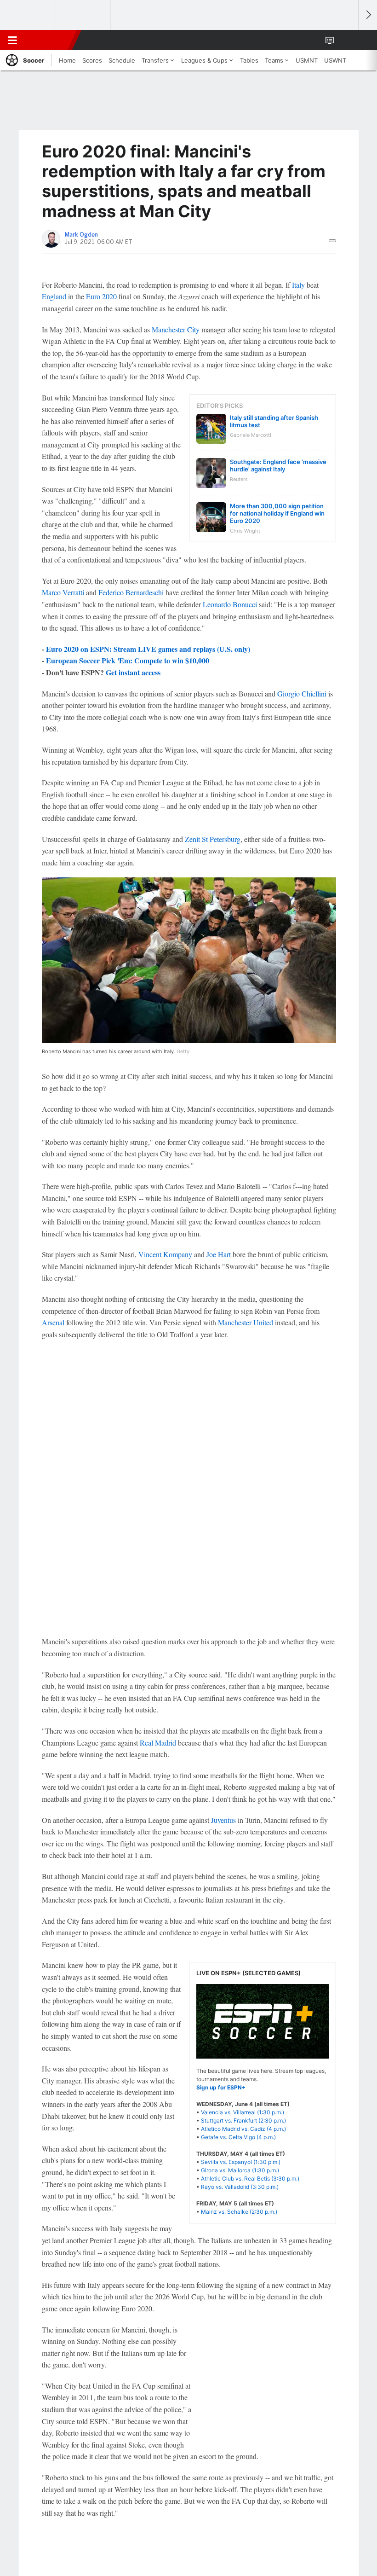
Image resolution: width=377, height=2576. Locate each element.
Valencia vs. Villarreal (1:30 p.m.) (243, 2112)
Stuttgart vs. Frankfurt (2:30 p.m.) (243, 2121)
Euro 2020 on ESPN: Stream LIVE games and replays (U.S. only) (148, 649)
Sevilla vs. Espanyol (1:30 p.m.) (241, 2162)
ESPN (49, 40)
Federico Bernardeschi (131, 592)
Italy (298, 285)
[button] (347, 40)
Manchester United (246, 1322)
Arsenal (53, 1322)
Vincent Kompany (165, 1254)
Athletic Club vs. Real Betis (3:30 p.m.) (250, 2179)
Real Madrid (158, 1743)
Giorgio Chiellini (302, 693)
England (54, 296)
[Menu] (12, 40)
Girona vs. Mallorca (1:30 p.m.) (240, 2170)
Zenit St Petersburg (213, 839)
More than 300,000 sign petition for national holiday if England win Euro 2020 (277, 513)
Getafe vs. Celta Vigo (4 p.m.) (238, 2137)
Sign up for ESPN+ (221, 2087)
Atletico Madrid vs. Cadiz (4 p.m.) (243, 2129)
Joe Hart (219, 1254)
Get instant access (133, 672)
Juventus (223, 1820)
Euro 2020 (101, 296)
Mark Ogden (81, 235)
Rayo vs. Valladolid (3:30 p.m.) (240, 2187)
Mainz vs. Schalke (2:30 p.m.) (239, 2212)
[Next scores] (368, 15)
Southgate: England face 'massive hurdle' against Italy (278, 465)
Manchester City (176, 329)
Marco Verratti (63, 592)
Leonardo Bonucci (230, 604)
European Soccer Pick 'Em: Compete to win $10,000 (128, 660)
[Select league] (28, 15)
